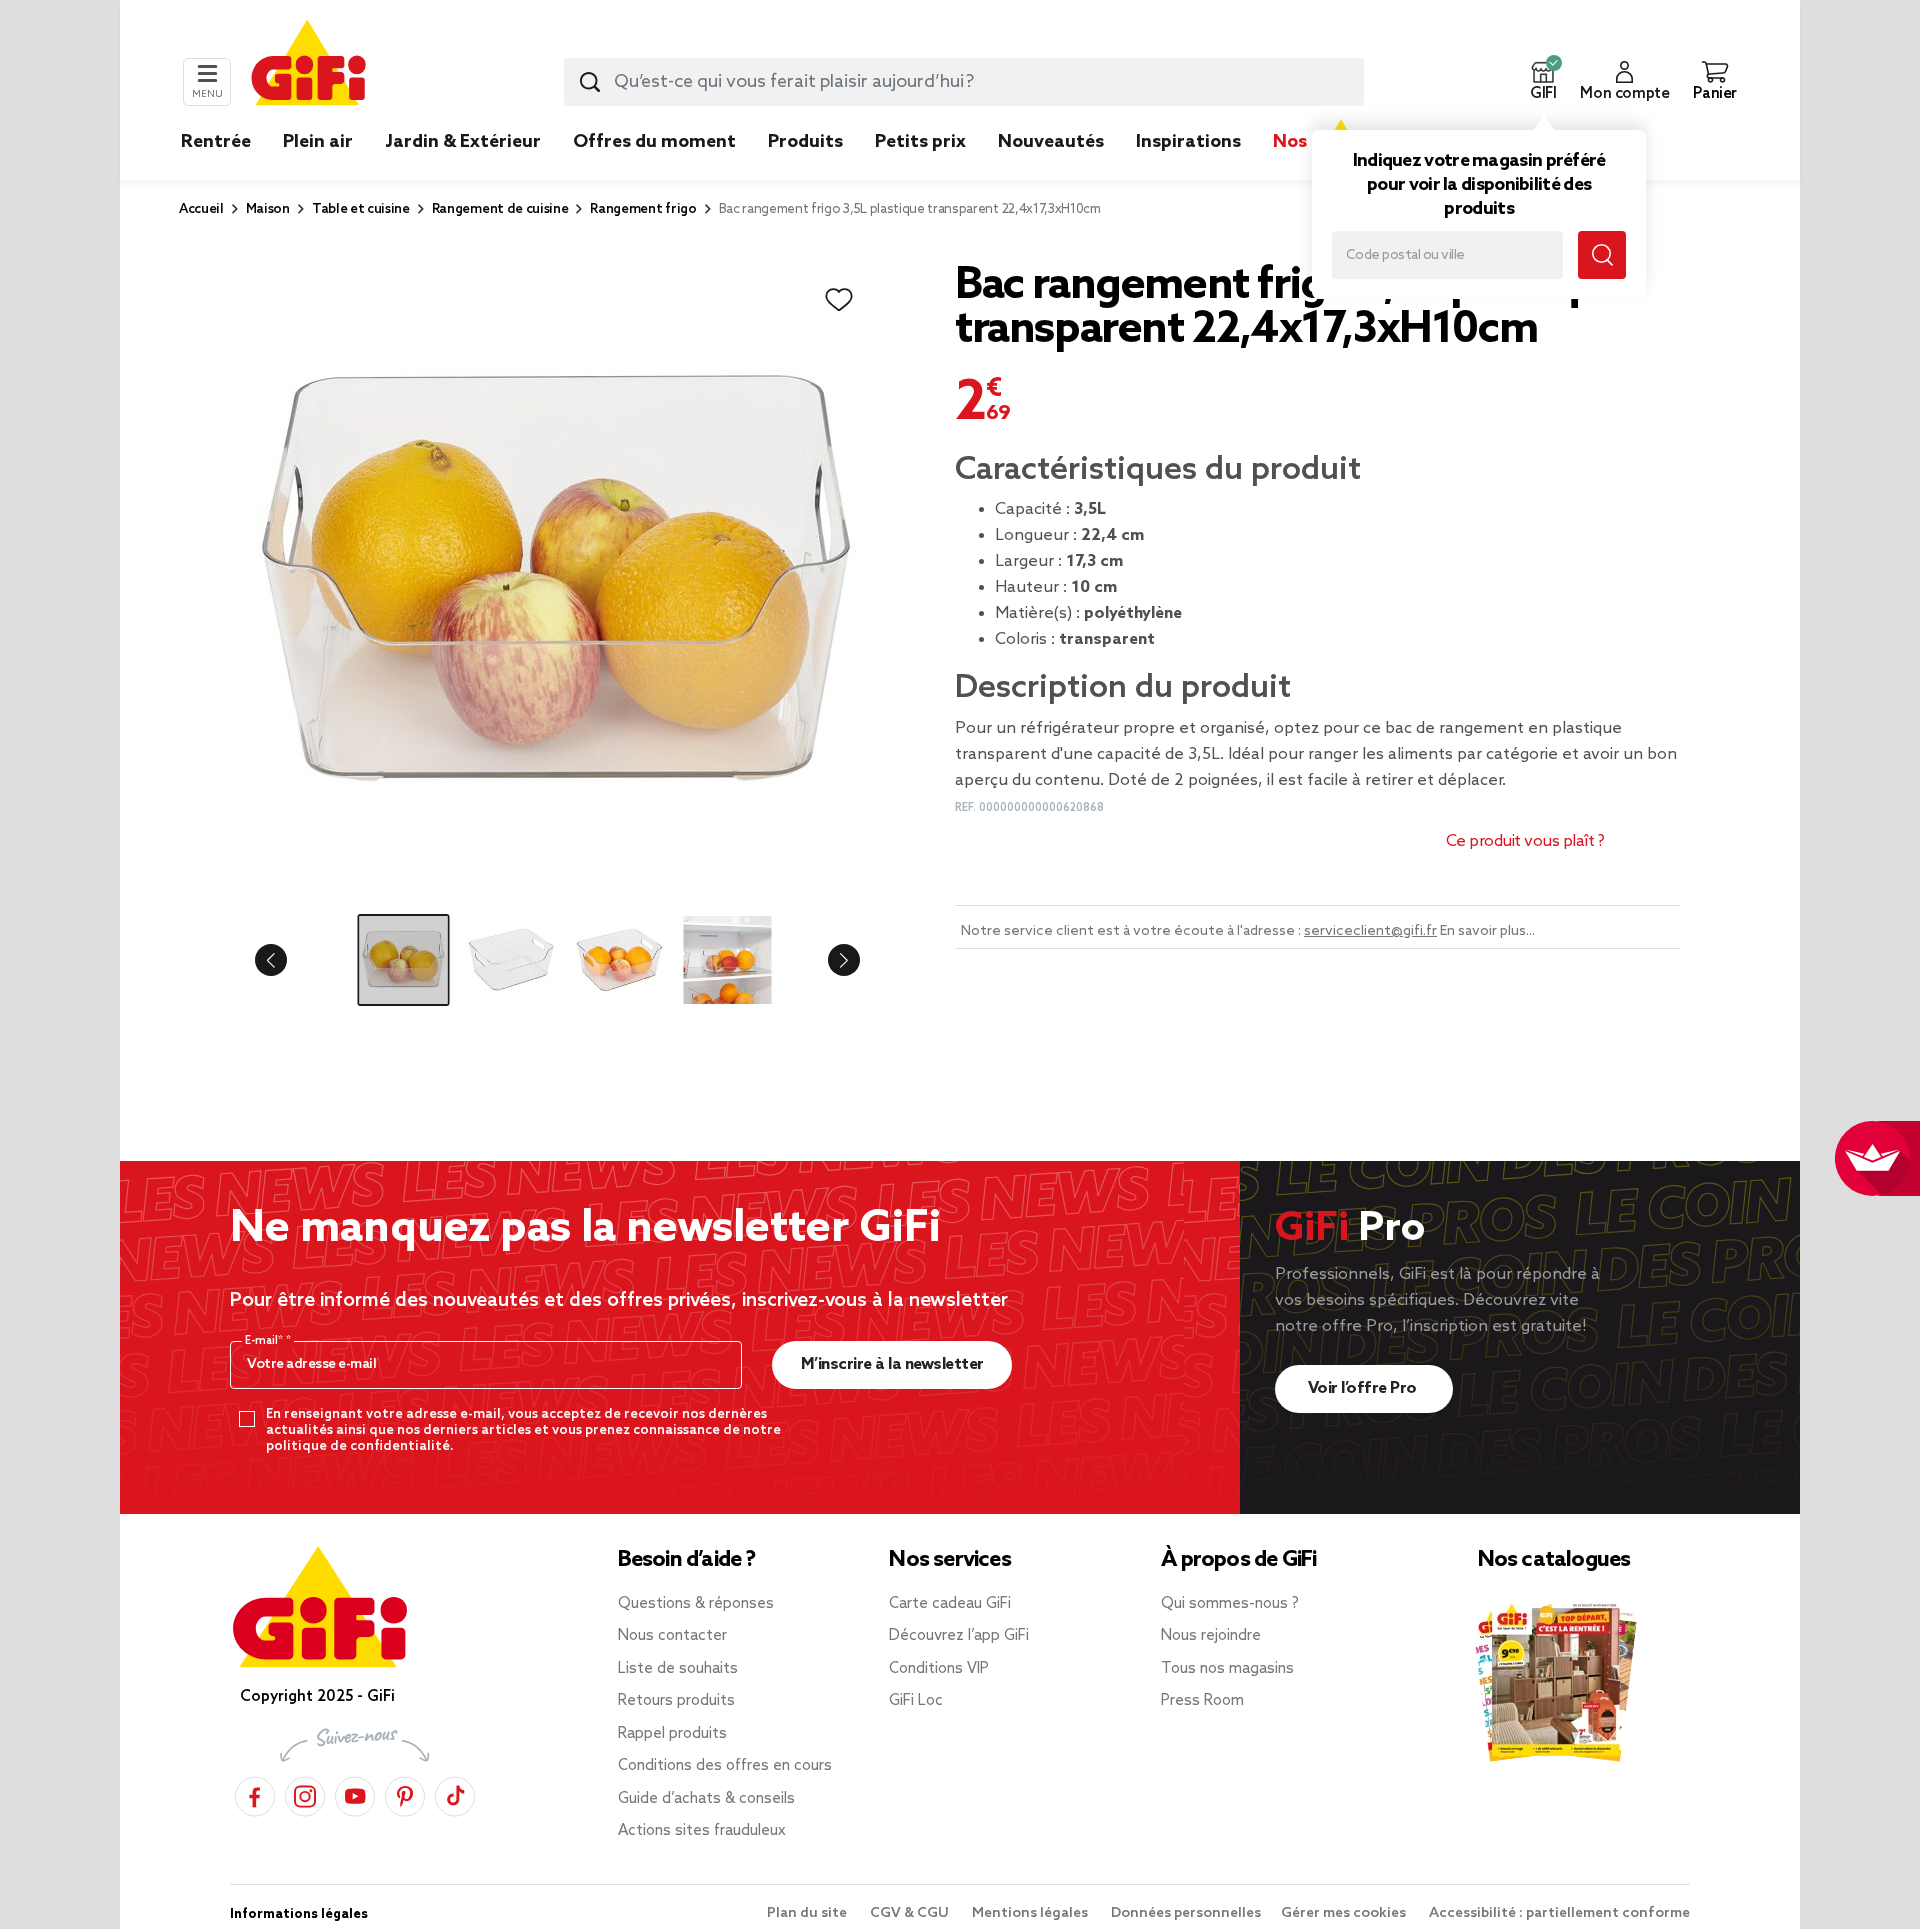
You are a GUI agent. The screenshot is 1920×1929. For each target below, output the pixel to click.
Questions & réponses (696, 1604)
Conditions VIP (939, 1669)
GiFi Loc (916, 1701)
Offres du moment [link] (654, 142)
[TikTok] (455, 1793)
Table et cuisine (361, 209)
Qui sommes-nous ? (1230, 1604)
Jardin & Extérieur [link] (463, 142)
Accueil (201, 209)
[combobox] (964, 82)
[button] (1543, 82)
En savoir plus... (1487, 931)
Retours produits (676, 1701)
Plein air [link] (318, 142)
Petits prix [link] (920, 142)
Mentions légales (1031, 1913)
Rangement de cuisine (500, 209)
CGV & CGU (911, 1913)
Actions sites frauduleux (702, 1831)
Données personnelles (1186, 1913)
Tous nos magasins (1227, 1669)
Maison (268, 209)
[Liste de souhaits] (839, 300)
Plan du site (808, 1913)
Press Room (1202, 1701)
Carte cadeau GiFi (950, 1604)
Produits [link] (805, 142)
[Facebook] (255, 1793)
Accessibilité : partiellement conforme (1559, 1913)
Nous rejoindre (1211, 1636)
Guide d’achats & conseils (706, 1799)
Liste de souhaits (678, 1669)
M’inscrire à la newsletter (892, 1364)
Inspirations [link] (1188, 142)
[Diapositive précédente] (287, 960)
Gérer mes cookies (1345, 1913)
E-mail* (265, 1341)
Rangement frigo (643, 209)
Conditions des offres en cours (725, 1766)
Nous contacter (672, 1636)
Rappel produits (672, 1734)
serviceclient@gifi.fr (1370, 931)
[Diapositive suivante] (828, 960)
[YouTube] (355, 1793)
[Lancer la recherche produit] (590, 82)
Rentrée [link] (216, 142)
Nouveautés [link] (1051, 142)
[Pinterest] (405, 1793)
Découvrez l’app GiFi (959, 1636)
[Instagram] (305, 1793)
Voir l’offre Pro (1364, 1388)
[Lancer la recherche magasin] (1602, 255)
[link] (805, 172)
